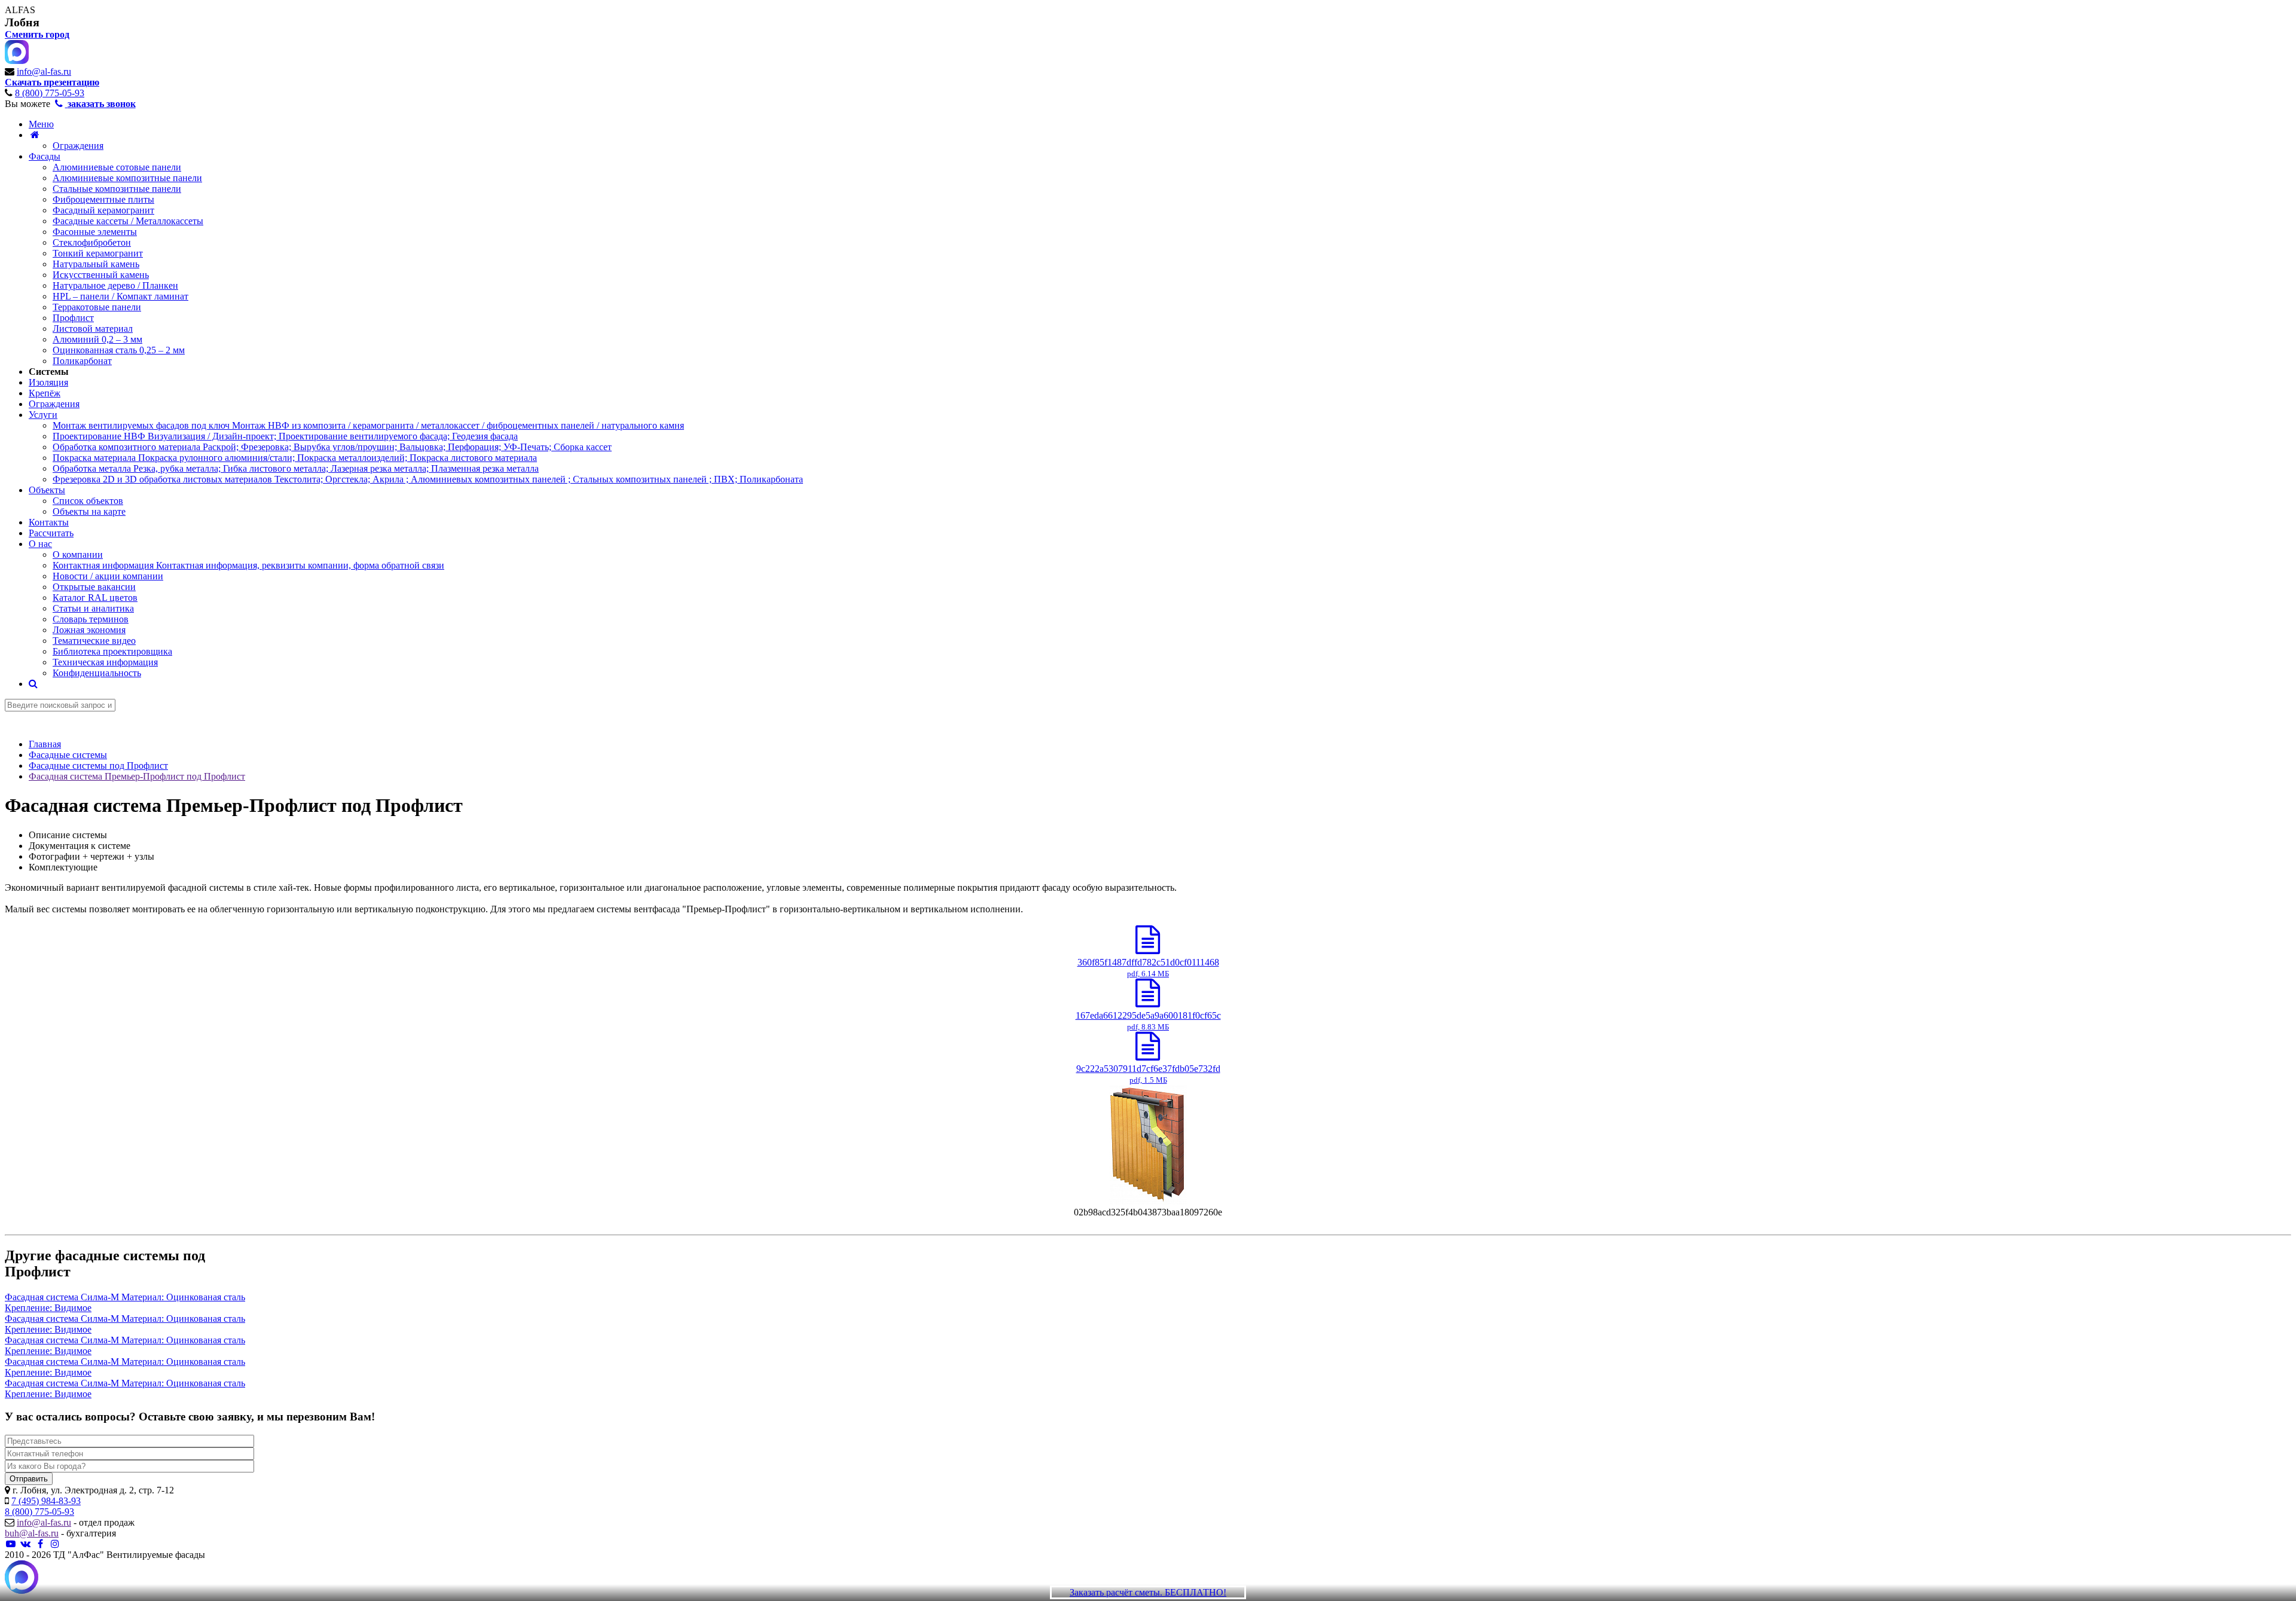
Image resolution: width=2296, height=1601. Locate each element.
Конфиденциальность (97, 673)
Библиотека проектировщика (112, 651)
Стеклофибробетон (92, 242)
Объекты (47, 490)
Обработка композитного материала (332, 447)
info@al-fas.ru (44, 71)
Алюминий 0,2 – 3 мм (97, 339)
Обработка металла (296, 468)
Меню (41, 124)
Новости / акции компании (108, 576)
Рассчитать (51, 533)
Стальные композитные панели (117, 189)
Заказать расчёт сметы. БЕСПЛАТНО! (1148, 1592)
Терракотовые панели (97, 307)
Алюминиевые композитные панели (127, 178)
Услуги (43, 415)
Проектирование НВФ (285, 436)
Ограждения (78, 146)
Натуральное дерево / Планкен (115, 285)
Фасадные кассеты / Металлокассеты (128, 221)
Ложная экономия (89, 630)
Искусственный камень (101, 275)
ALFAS (20, 10)
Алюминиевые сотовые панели (117, 167)
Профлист (73, 318)
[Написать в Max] (22, 1578)
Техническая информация (105, 662)
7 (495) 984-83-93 (46, 1501)
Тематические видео (94, 641)
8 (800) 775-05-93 (50, 93)
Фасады (45, 156)
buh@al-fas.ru (32, 1533)
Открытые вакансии (94, 587)
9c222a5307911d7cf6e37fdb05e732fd (1148, 1074)
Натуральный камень (96, 264)
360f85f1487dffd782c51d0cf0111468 (1148, 968)
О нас (40, 544)
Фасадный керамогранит (103, 210)
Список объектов (88, 501)
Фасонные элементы (95, 232)
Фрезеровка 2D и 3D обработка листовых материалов (428, 479)
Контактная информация (248, 565)
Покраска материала (295, 458)
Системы (49, 372)
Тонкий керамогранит (98, 253)
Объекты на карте (89, 511)
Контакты (49, 522)
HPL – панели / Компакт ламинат (120, 296)
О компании (78, 554)
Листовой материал (93, 329)
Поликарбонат (82, 361)
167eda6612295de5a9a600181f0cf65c (1148, 1021)
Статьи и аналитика (93, 608)
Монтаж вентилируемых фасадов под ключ (368, 425)
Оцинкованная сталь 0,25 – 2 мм (119, 350)
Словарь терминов (91, 619)
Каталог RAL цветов (95, 598)
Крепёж (45, 393)
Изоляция (48, 382)
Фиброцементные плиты (103, 199)
